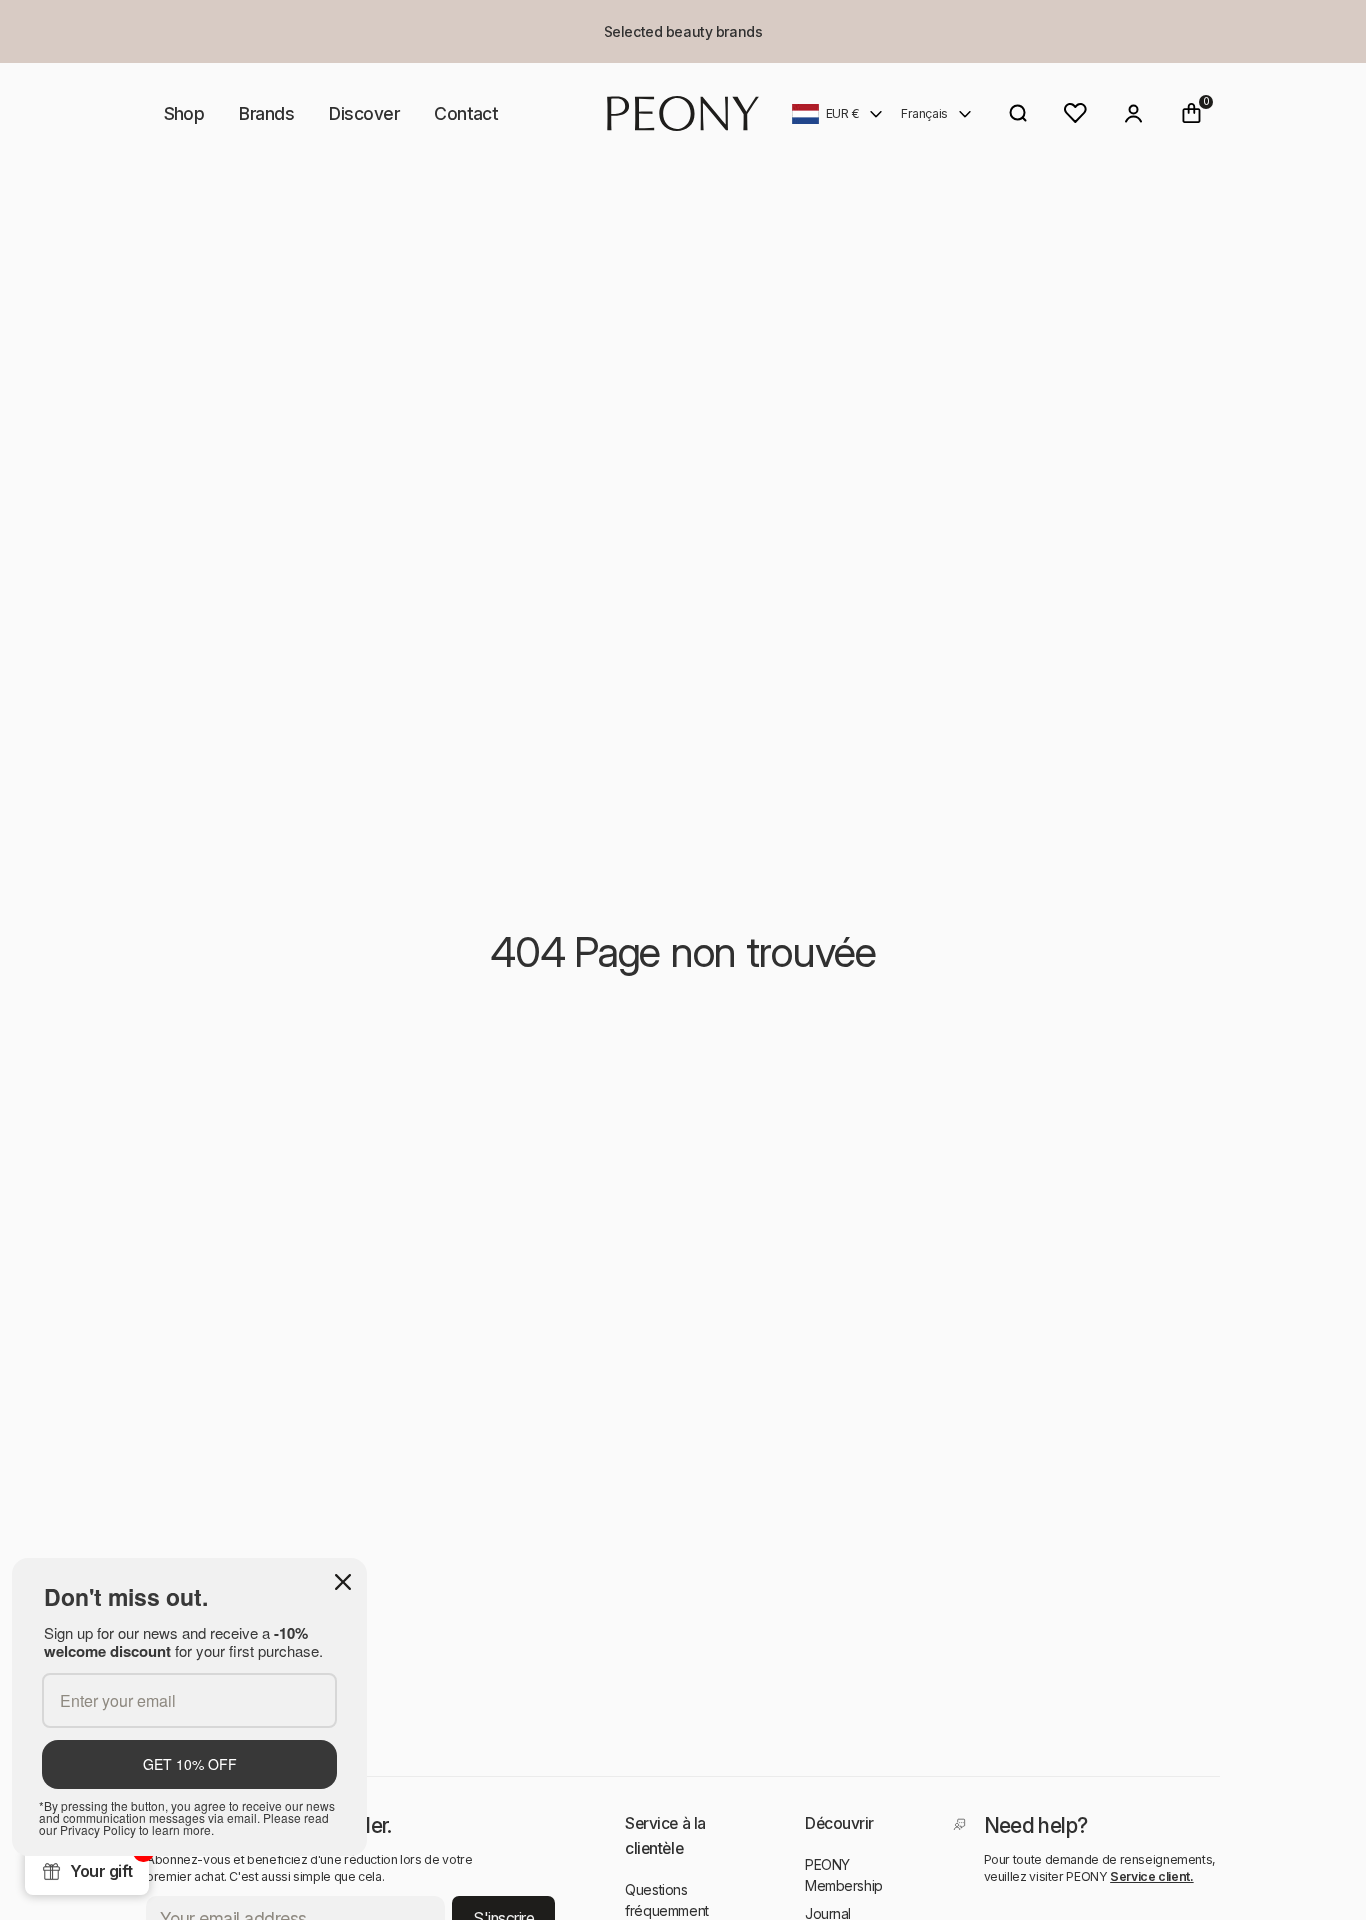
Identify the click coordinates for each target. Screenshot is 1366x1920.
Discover (364, 113)
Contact (466, 113)
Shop (184, 113)
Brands (266, 113)
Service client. (1152, 1876)
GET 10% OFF (190, 1764)
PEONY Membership (844, 1875)
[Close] (343, 1582)
